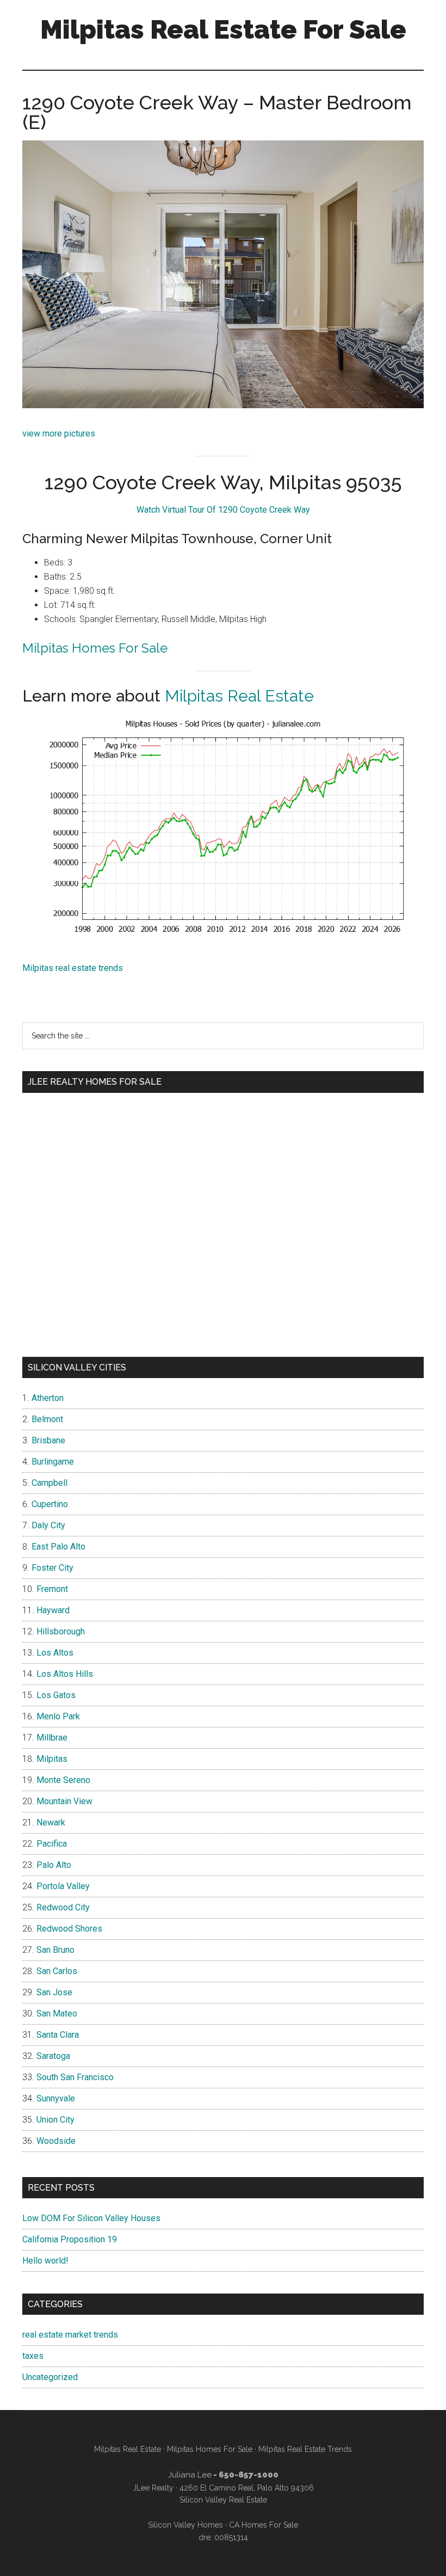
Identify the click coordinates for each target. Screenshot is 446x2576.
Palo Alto (54, 1865)
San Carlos (57, 1971)
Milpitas (52, 1759)
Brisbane (48, 1440)
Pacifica (52, 1844)
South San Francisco (75, 2077)
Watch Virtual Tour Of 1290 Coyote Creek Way (223, 510)
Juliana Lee (190, 2475)
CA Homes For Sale (264, 2525)
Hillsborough (61, 1631)
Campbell (49, 1483)
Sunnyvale (56, 2098)
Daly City (48, 1525)
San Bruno (55, 1950)
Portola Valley (63, 1886)
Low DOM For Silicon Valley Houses (91, 2218)
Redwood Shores (69, 1929)
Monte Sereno (63, 1780)
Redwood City (63, 1907)
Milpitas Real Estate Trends (305, 2449)
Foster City (52, 1568)
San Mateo (57, 2014)
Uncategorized (50, 2377)
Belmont (47, 1419)
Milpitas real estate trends (73, 968)
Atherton (48, 1398)
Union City (55, 2120)
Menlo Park (58, 1716)
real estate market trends (70, 2335)
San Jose (54, 1992)
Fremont (52, 1589)
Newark (51, 1822)
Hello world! (45, 2261)
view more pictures (59, 434)
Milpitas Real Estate (239, 696)
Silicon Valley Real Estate (223, 2500)
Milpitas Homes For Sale (95, 648)
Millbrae (52, 1738)
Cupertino (50, 1504)
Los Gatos (56, 1695)
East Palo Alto (58, 1547)
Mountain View (64, 1801)
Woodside (56, 2141)
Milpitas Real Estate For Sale (223, 29)
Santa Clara (58, 2035)
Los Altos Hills (65, 1674)
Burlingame (53, 1462)
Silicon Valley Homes (185, 2525)
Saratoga (53, 2056)
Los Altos (55, 1653)
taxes (33, 2356)
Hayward (53, 1610)
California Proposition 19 (70, 2239)
